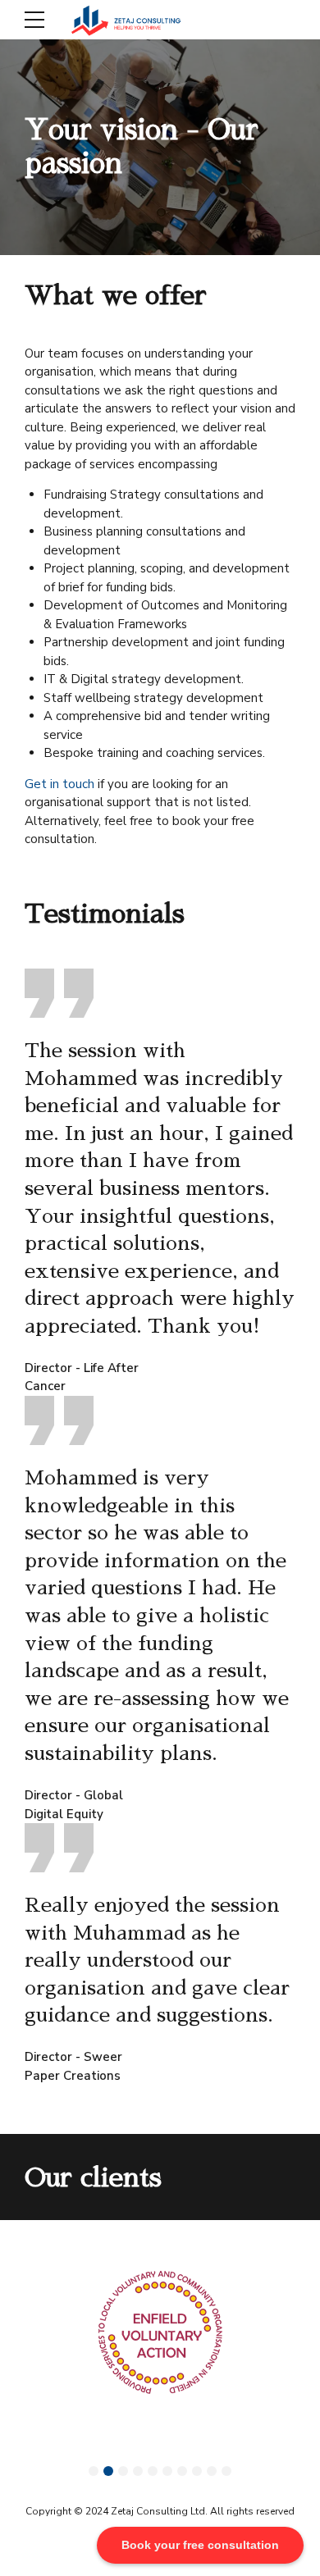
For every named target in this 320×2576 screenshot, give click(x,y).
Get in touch (59, 784)
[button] (94, 2471)
